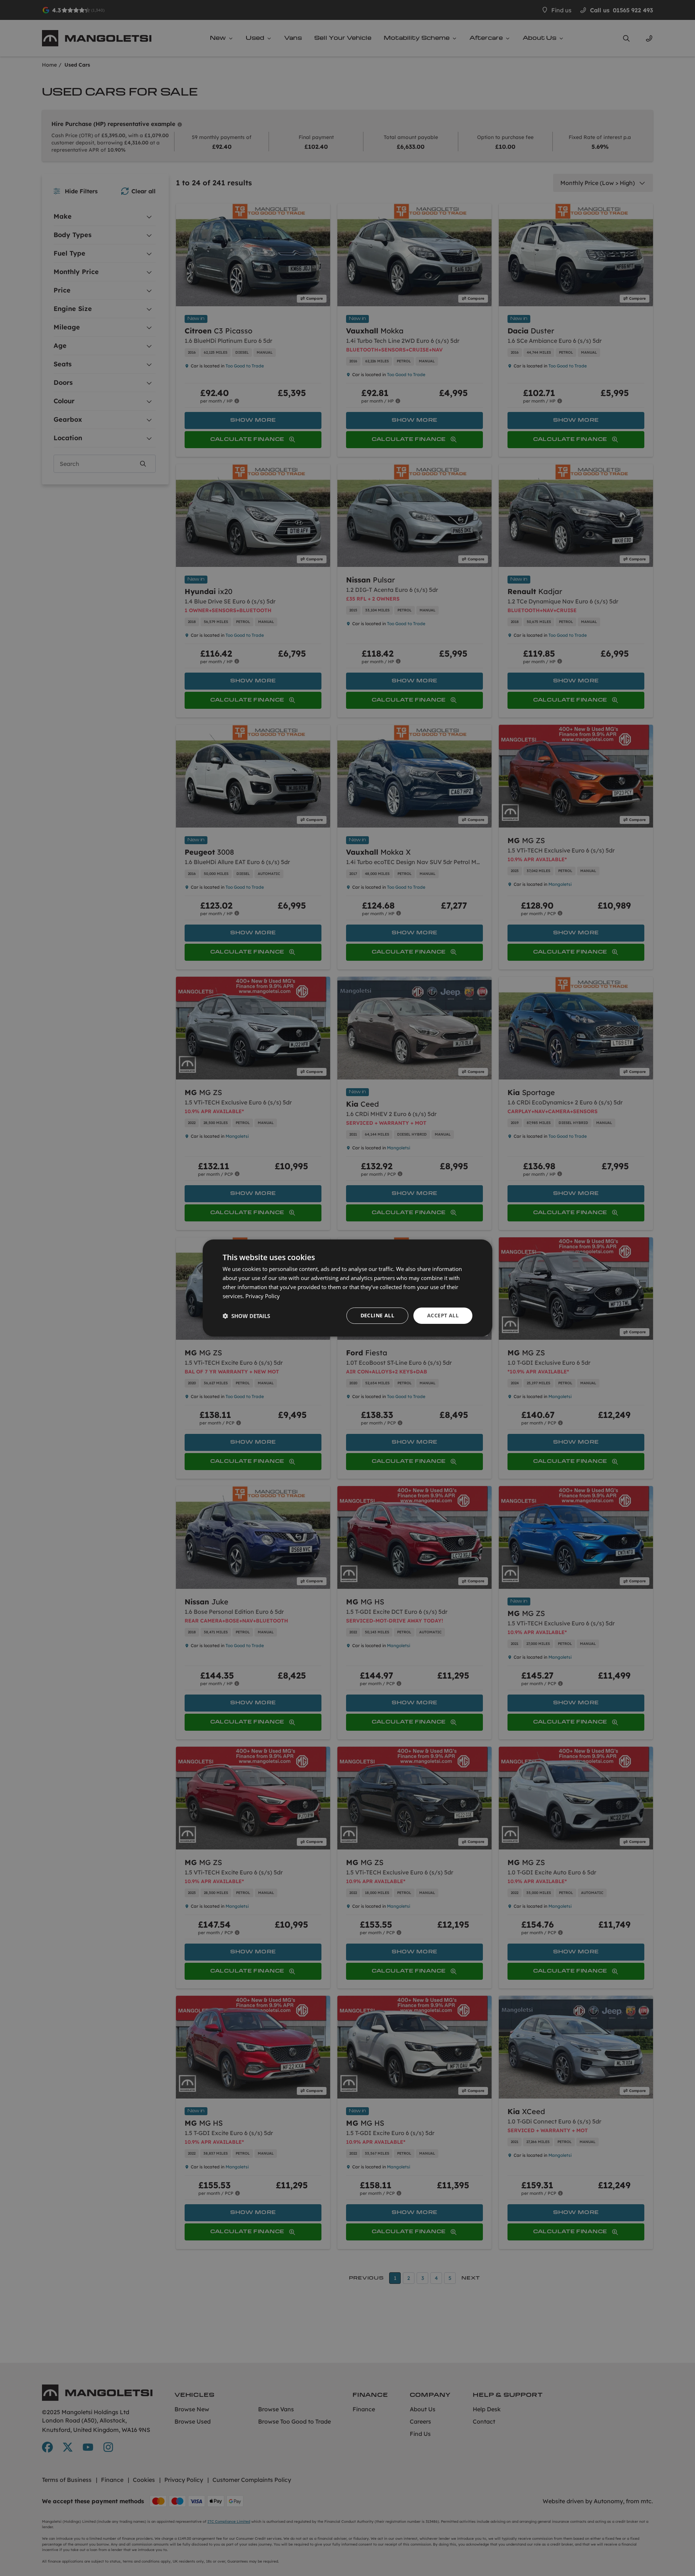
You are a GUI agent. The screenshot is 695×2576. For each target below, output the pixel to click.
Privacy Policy (263, 1296)
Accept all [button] (443, 1315)
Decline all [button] (377, 1315)
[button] (246, 1316)
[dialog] (347, 1288)
